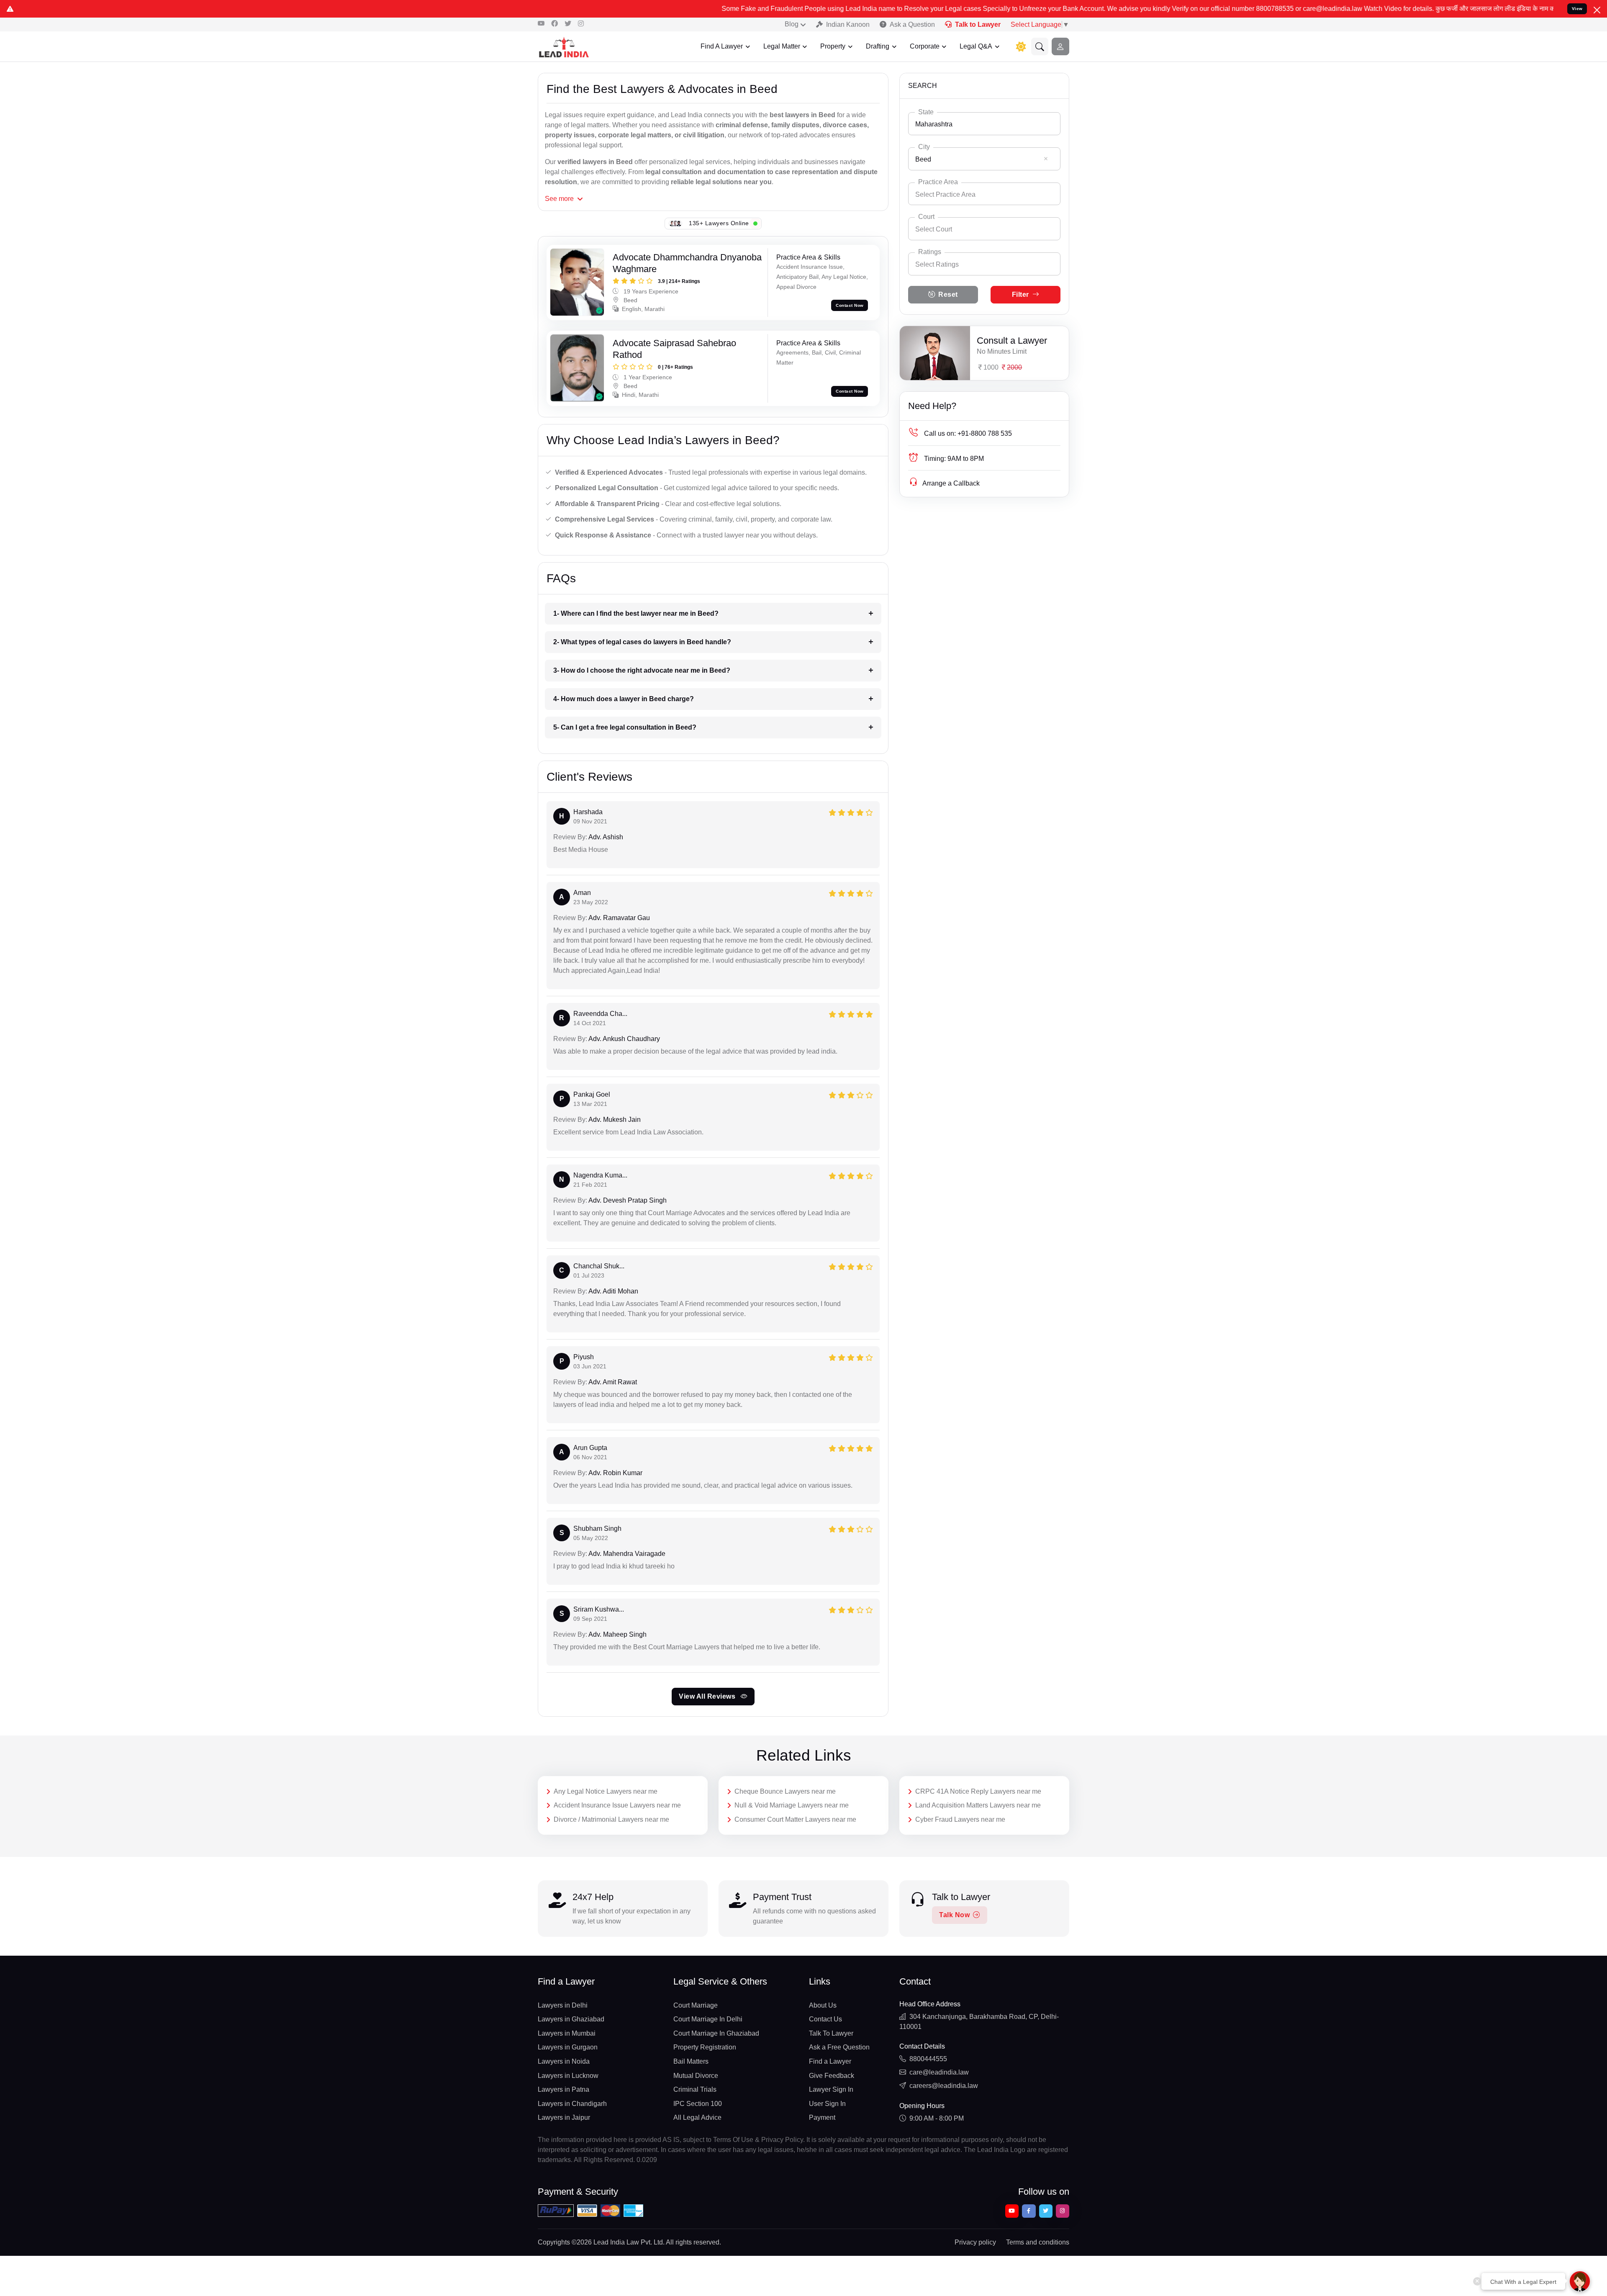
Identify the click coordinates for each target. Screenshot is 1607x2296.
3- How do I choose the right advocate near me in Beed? (642, 670)
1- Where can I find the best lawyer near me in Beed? (636, 613)
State (926, 112)
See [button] (559, 199)
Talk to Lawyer (978, 24)
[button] (1040, 46)
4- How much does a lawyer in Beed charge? (624, 699)
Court (926, 217)
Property (833, 46)
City (924, 147)
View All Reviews (708, 1696)
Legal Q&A (976, 46)
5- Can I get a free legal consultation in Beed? (625, 727)
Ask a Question (912, 24)
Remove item (1046, 159)
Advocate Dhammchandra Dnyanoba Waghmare (687, 263)
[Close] (1597, 10)
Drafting (878, 46)
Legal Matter (782, 46)
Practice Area (938, 182)
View (1577, 9)
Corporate (925, 46)
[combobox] (984, 124)
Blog (792, 24)
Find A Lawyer (722, 46)
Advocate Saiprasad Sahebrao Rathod (674, 349)
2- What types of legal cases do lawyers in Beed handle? (642, 642)
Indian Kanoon (848, 24)
